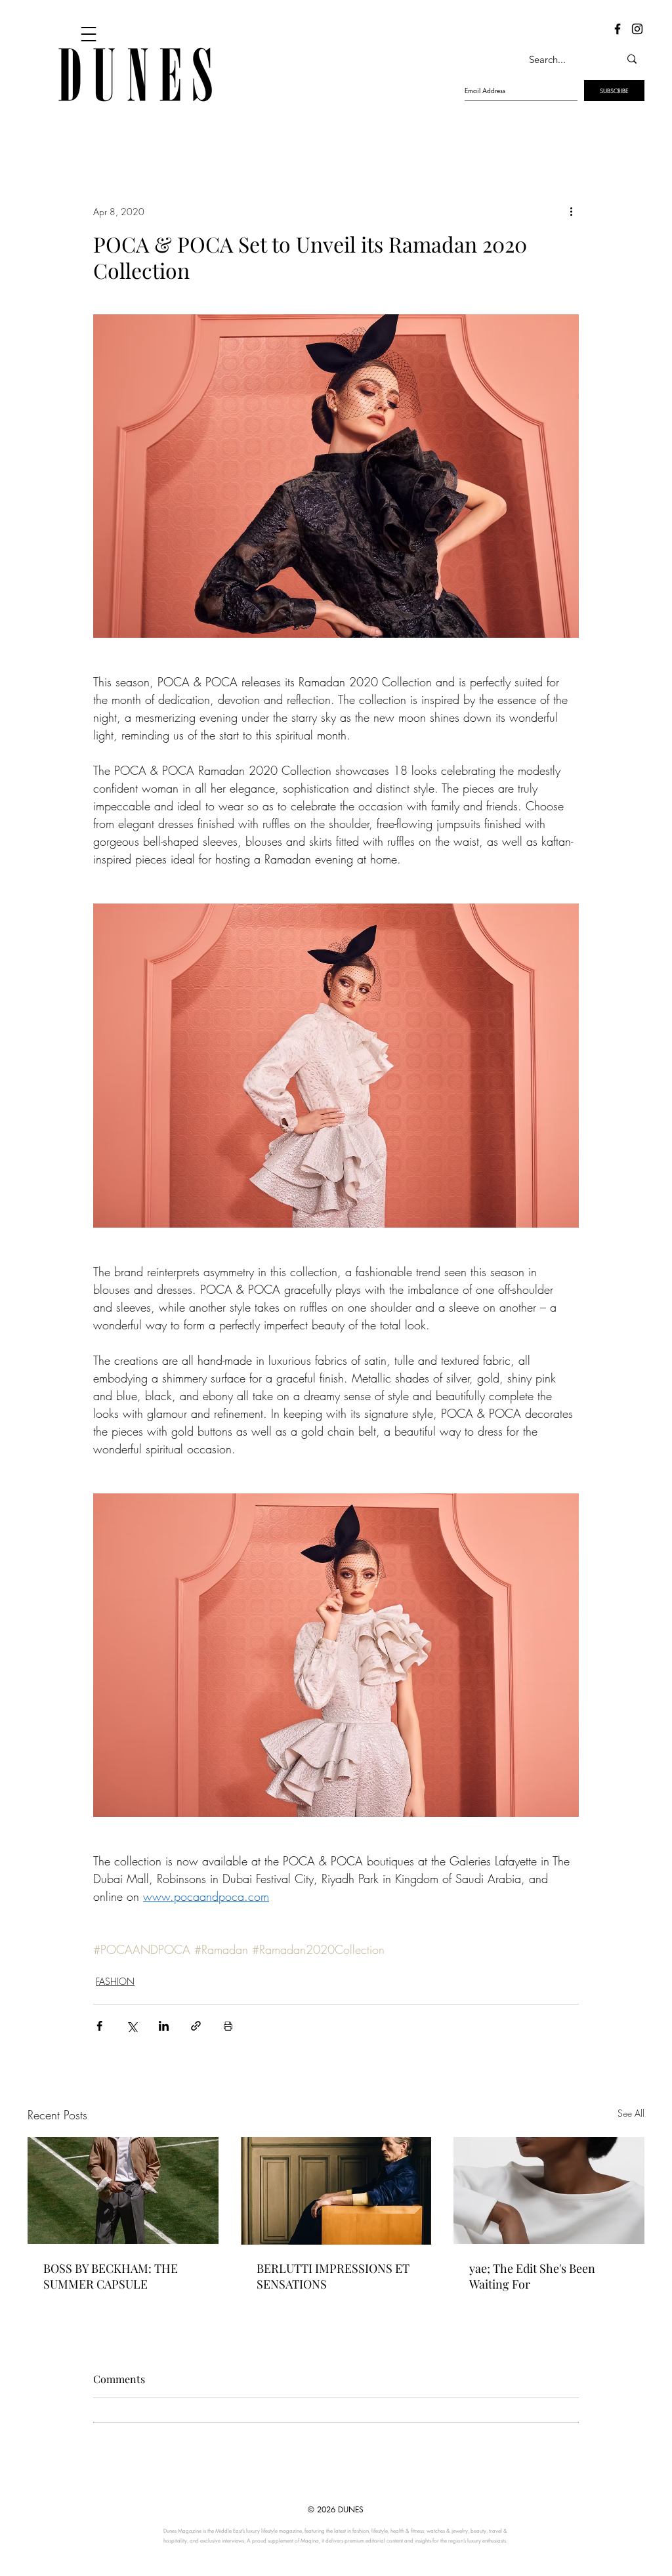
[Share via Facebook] (99, 2026)
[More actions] (571, 211)
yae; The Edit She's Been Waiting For (532, 2276)
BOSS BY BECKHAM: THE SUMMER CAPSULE (111, 2276)
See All (631, 2113)
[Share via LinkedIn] (164, 2026)
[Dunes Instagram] (637, 29)
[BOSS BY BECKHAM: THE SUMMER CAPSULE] (123, 2191)
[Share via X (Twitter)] (132, 2026)
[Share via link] (196, 2026)
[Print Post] (228, 2026)
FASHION (115, 1981)
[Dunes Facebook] (618, 29)
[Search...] (632, 59)
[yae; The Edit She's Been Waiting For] (549, 2191)
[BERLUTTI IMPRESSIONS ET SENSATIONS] (336, 2191)
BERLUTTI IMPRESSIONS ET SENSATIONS (333, 2276)
